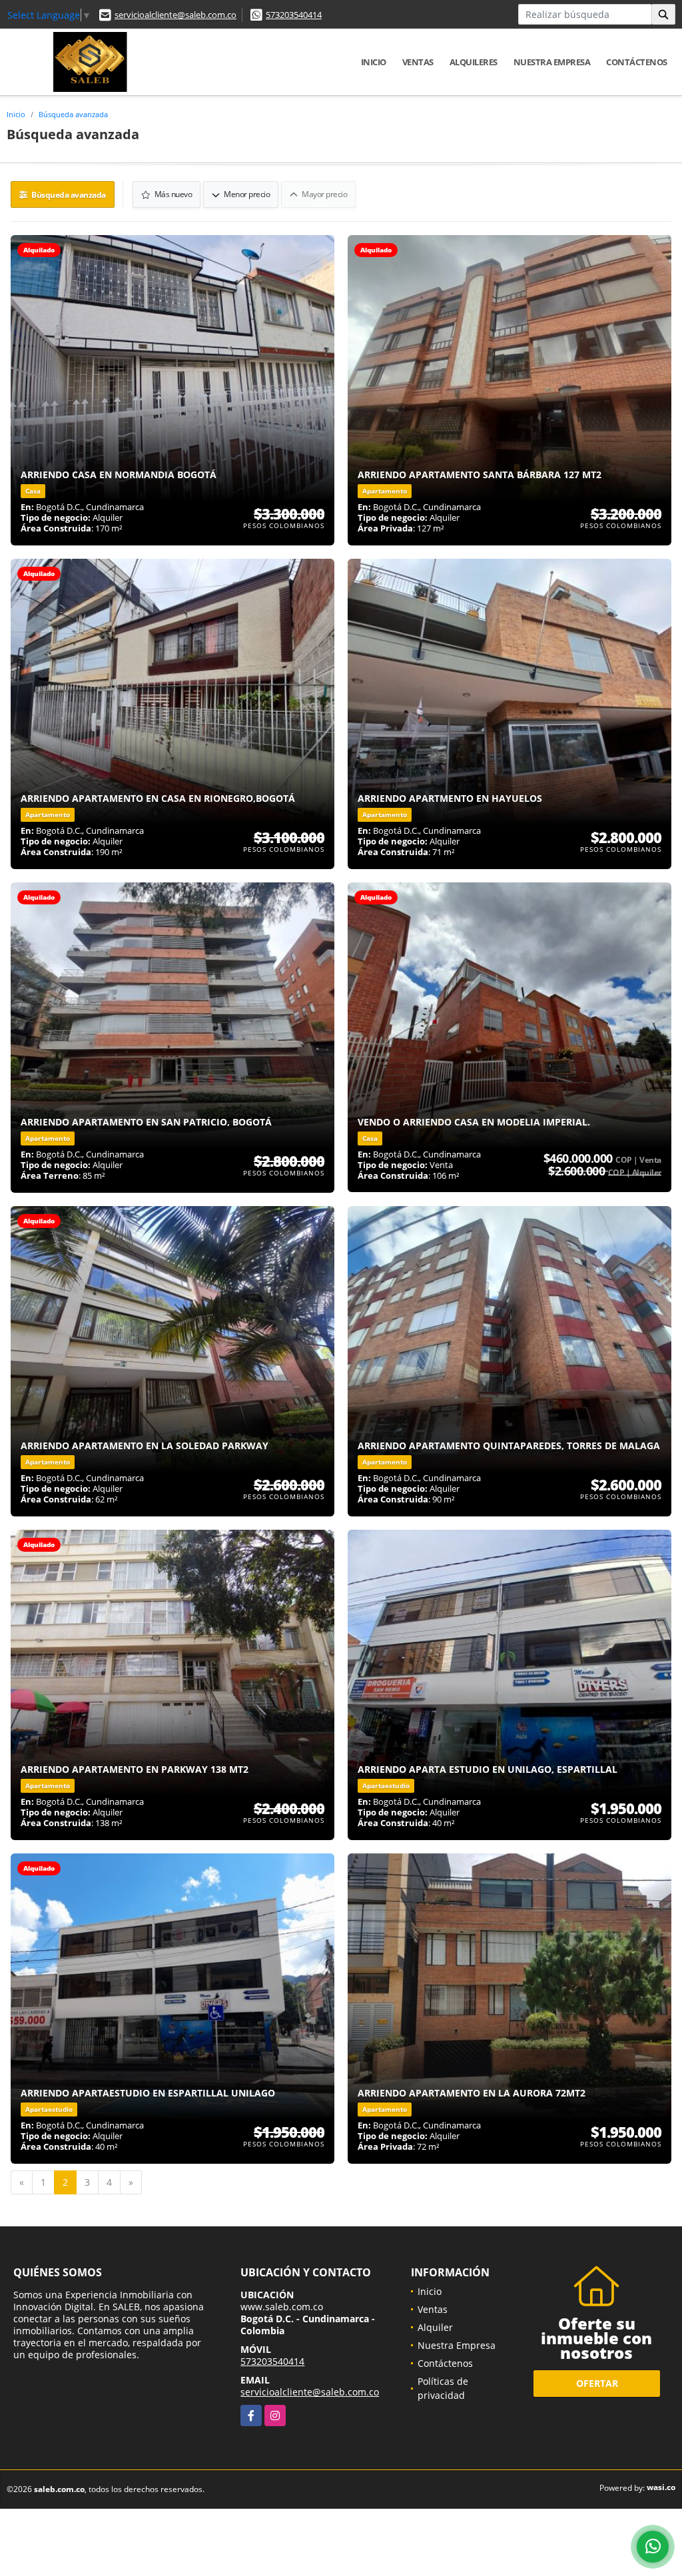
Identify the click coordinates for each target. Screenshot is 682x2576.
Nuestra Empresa (552, 62)
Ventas (418, 62)
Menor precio (246, 194)
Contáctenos (637, 62)
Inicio (374, 62)
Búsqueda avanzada (73, 114)
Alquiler (435, 2327)
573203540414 (294, 15)
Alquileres (474, 62)
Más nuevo (172, 194)
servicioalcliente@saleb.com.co (175, 15)
